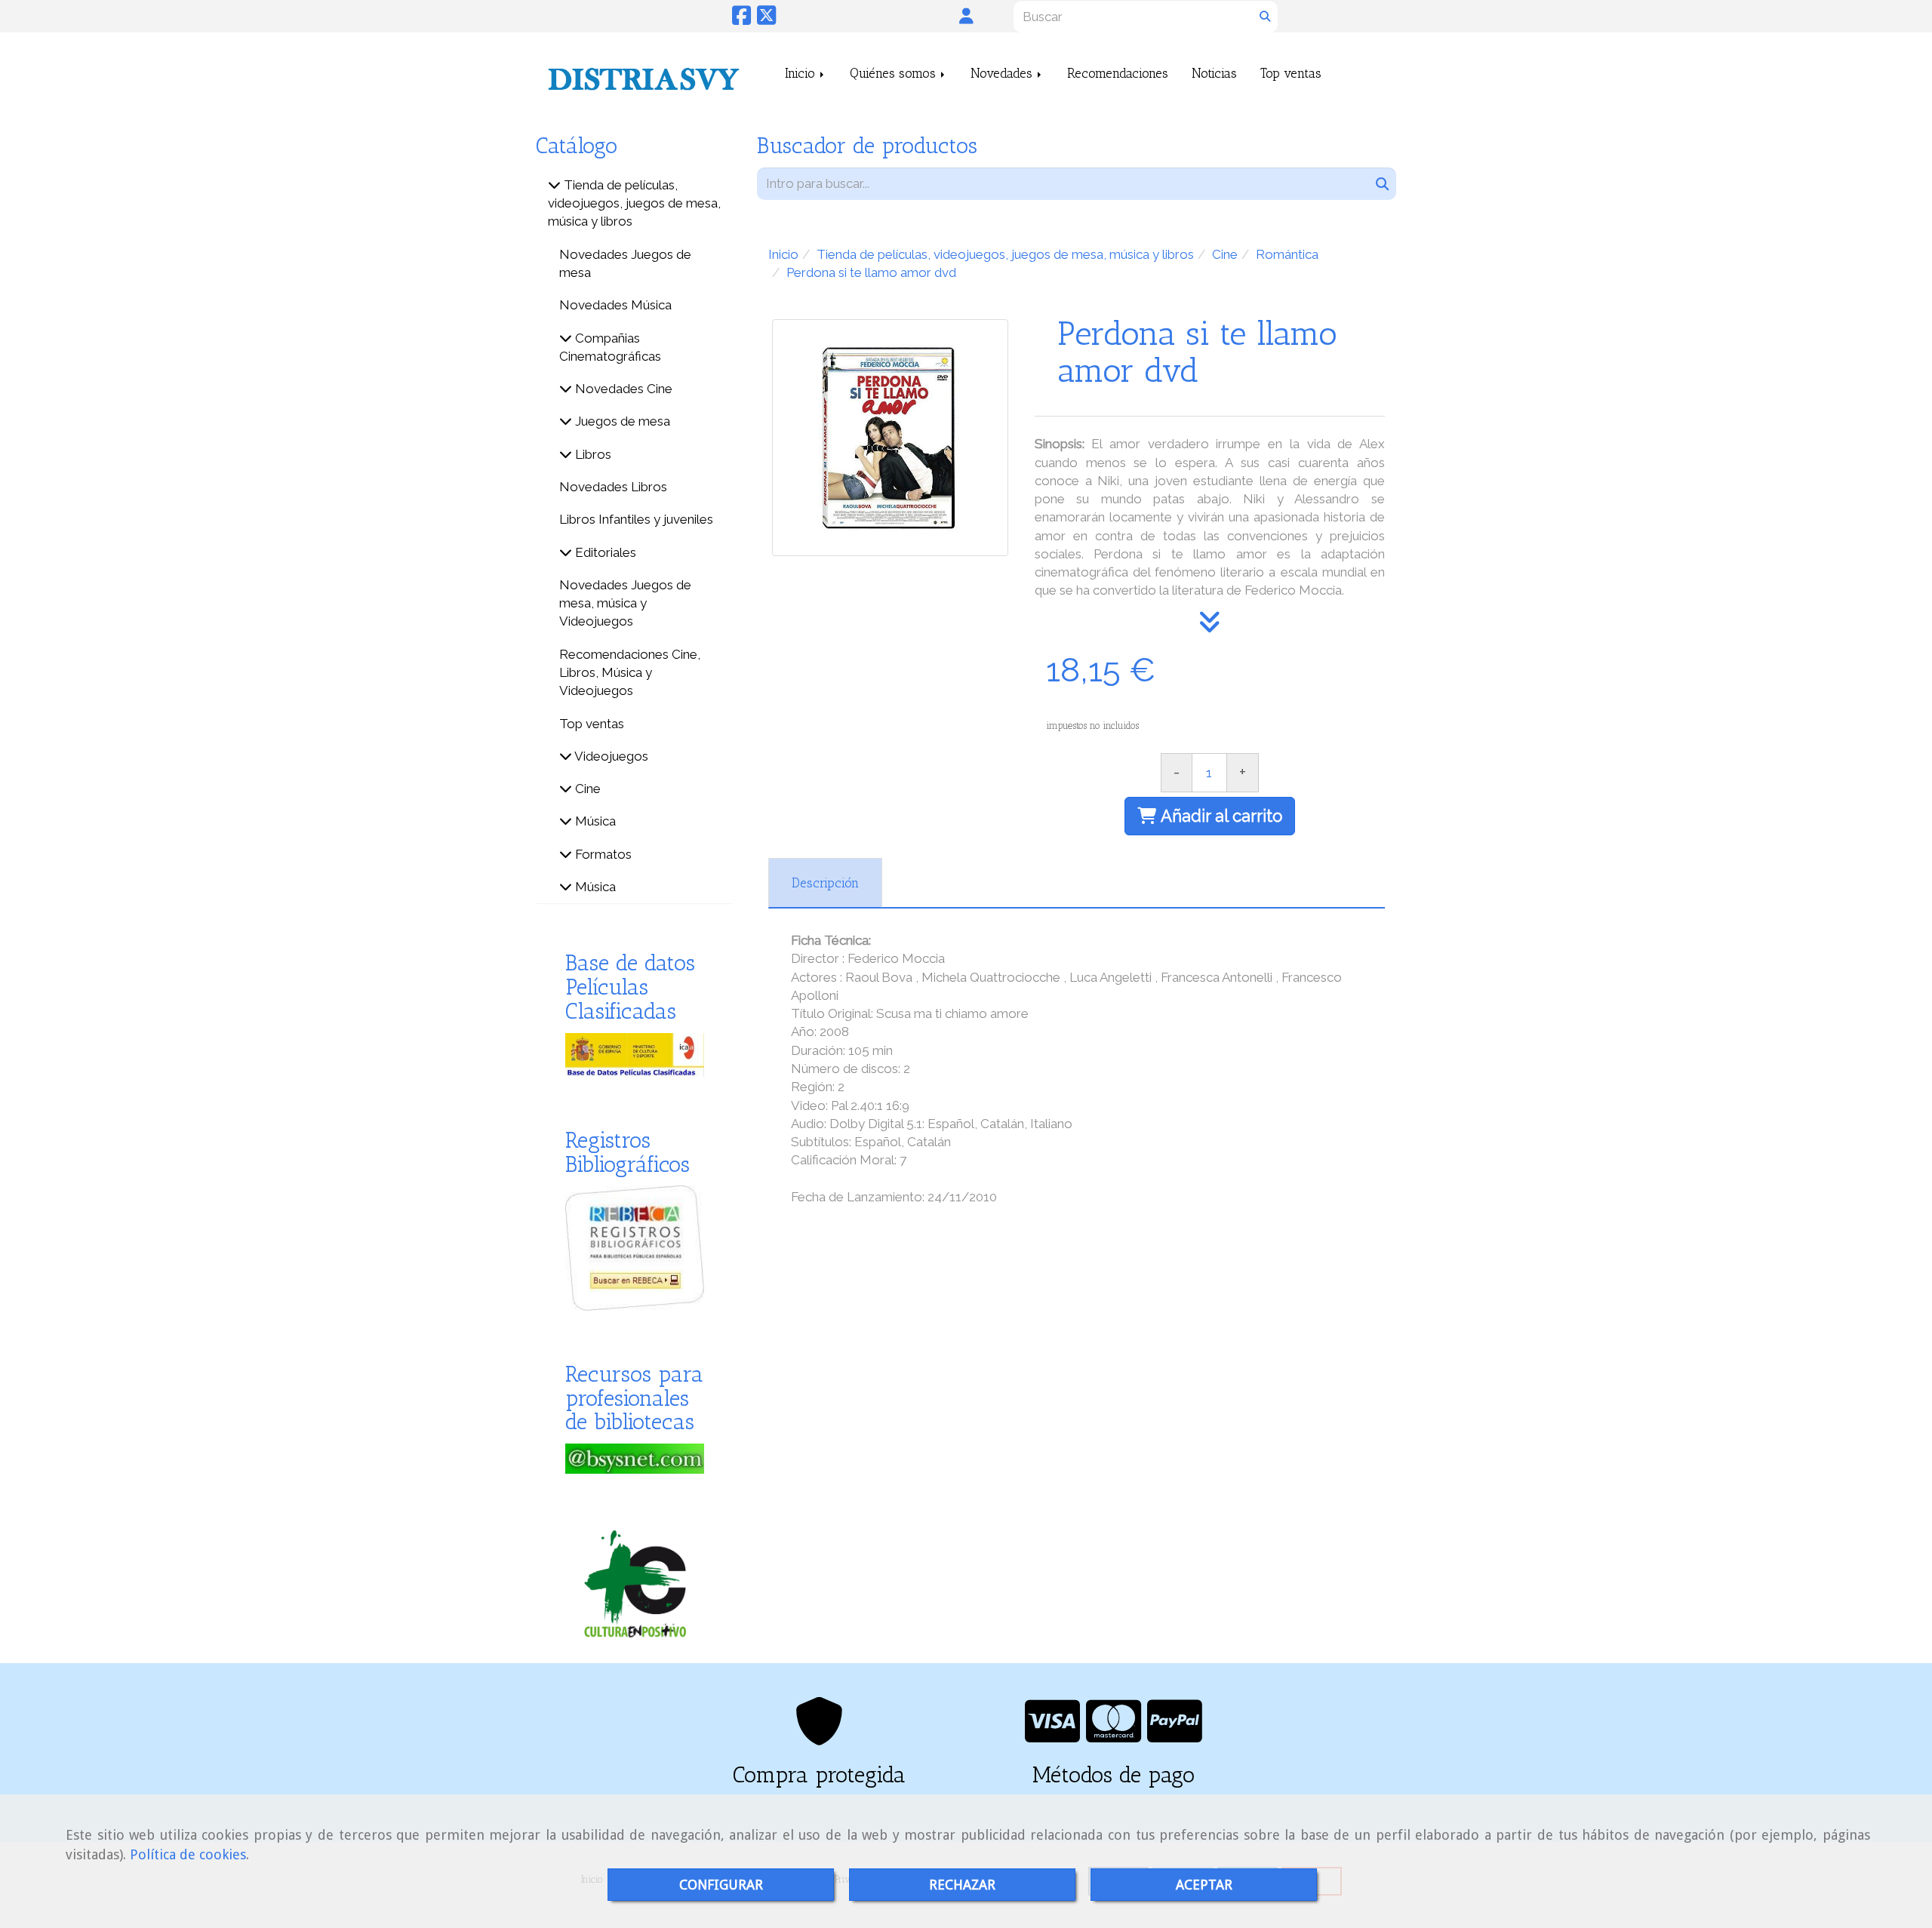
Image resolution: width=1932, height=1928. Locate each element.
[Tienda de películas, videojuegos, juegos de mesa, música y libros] (554, 185)
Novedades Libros (613, 487)
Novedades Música (615, 305)
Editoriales (604, 552)
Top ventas (1291, 73)
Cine (586, 789)
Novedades (1003, 73)
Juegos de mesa (621, 421)
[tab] (825, 883)
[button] (966, 16)
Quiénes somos (895, 73)
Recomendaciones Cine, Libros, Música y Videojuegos (630, 673)
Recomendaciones (1118, 73)
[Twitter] (766, 19)
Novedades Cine (622, 389)
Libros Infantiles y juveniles (636, 519)
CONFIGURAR (721, 1885)
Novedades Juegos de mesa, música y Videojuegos (625, 603)
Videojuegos (610, 756)
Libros (592, 454)
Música (594, 821)
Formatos (602, 854)
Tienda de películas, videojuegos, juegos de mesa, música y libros (634, 203)
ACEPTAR (1204, 1885)
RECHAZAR (962, 1885)
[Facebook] (741, 19)
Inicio (802, 73)
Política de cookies (188, 1854)
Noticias (1214, 73)
